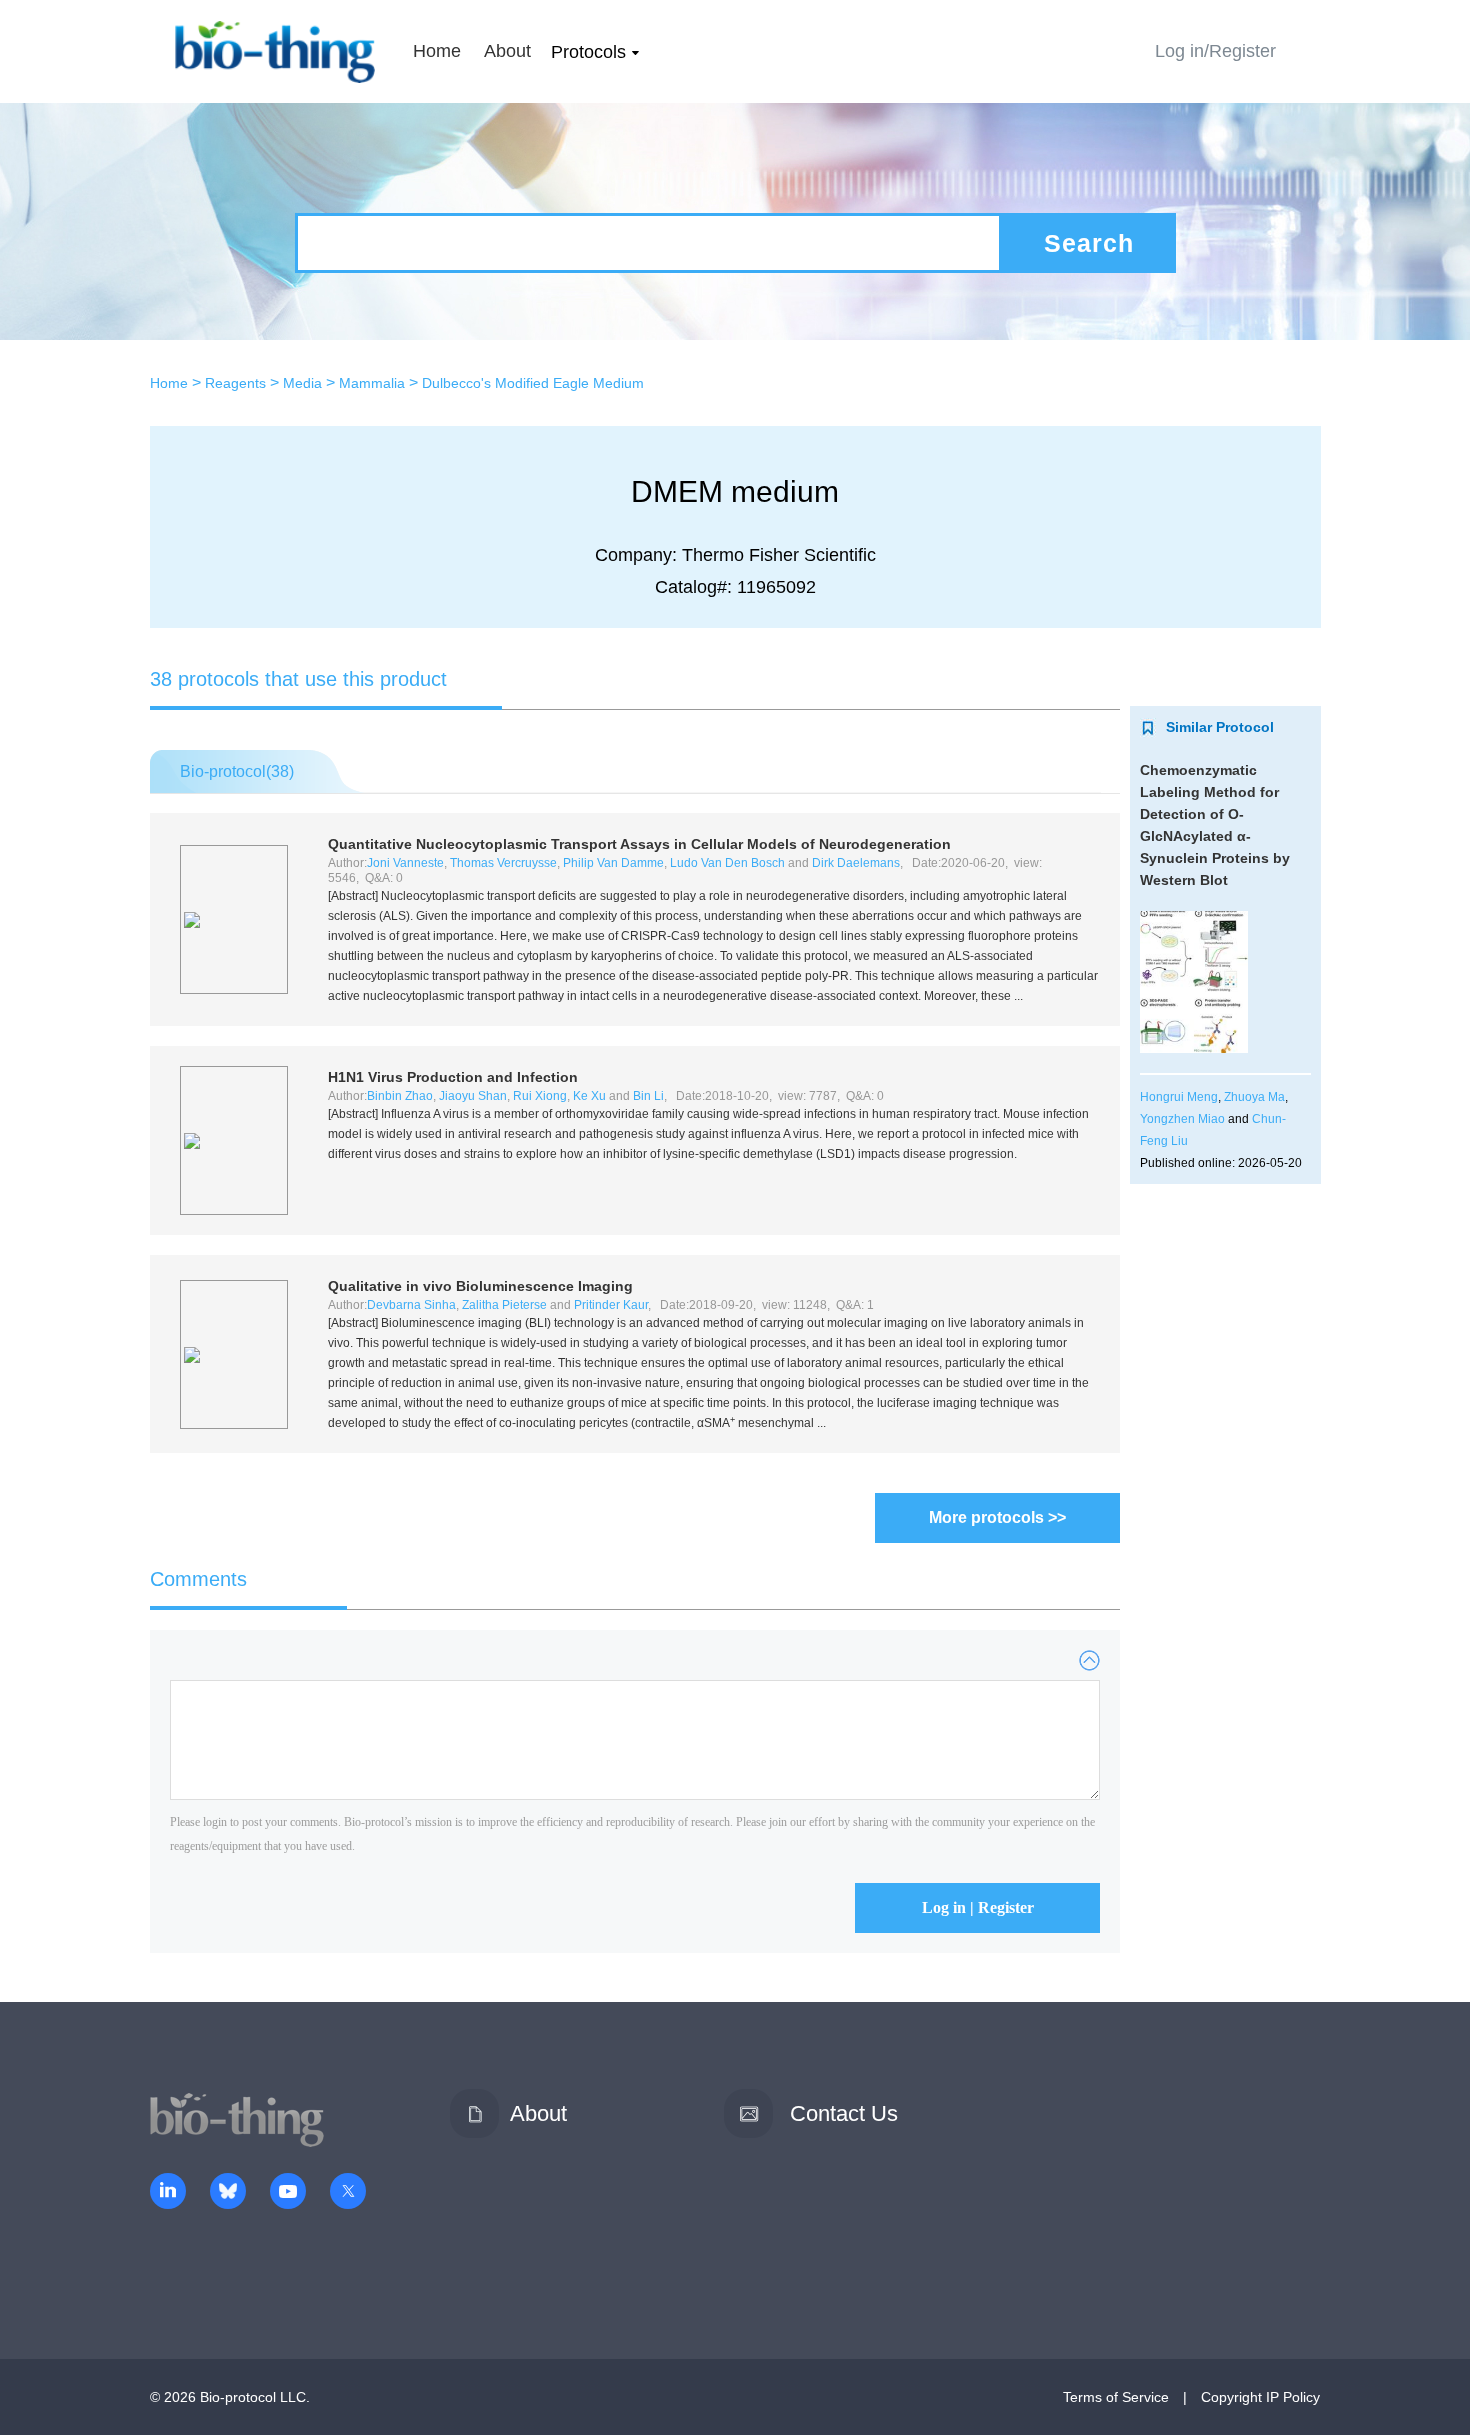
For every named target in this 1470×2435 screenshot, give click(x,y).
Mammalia (372, 383)
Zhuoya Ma (1254, 1097)
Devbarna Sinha (411, 1305)
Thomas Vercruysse (503, 863)
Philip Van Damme (613, 863)
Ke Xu (589, 1096)
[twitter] (348, 2193)
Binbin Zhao (400, 1096)
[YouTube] (288, 2193)
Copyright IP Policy (1260, 2397)
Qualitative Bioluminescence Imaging (480, 1286)
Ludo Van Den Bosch (727, 863)
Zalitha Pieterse (504, 1305)
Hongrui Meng (1179, 1097)
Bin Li (648, 1096)
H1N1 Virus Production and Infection (453, 1077)
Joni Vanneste (405, 863)
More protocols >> (997, 1517)
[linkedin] (168, 2193)
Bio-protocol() (237, 771)
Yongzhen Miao (1182, 1119)
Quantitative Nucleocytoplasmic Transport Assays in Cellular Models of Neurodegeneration (639, 844)
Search (1089, 243)
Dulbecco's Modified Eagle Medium (533, 383)
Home (437, 51)
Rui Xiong (540, 1096)
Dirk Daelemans (856, 863)
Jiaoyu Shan (473, 1096)
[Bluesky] (228, 2193)
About (507, 51)
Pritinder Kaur (611, 1305)
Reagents (235, 383)
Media (302, 383)
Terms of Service (1116, 2397)
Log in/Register (1215, 51)
